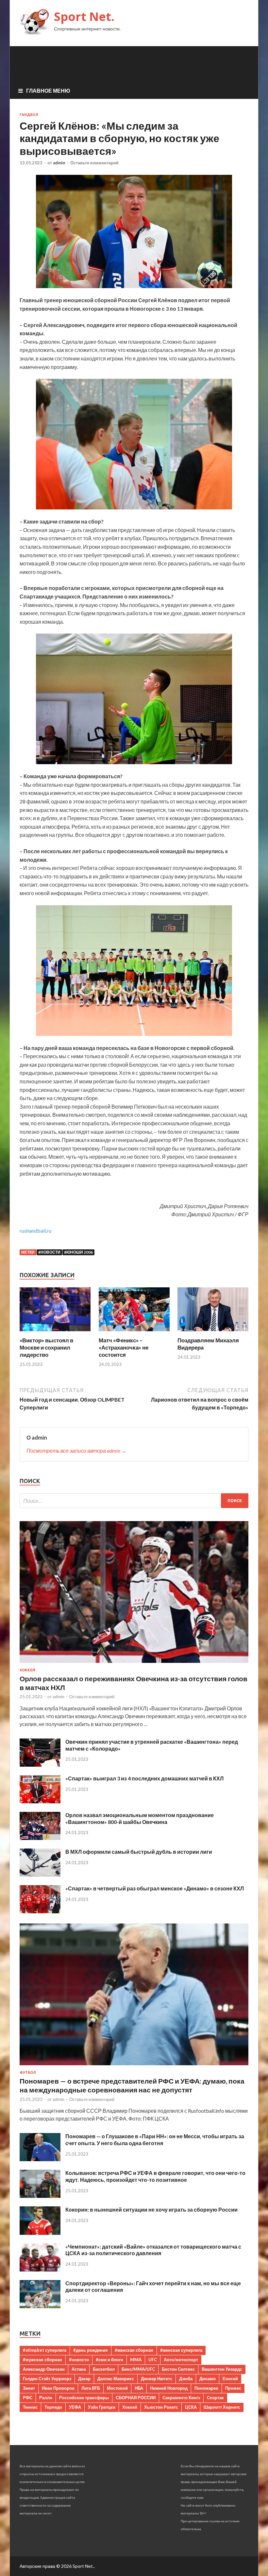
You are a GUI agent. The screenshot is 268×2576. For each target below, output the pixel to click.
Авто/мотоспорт (181, 2360)
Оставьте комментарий (94, 163)
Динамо (208, 2379)
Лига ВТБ (91, 2388)
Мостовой (117, 2388)
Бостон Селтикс (178, 2369)
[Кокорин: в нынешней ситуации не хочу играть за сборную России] (40, 2233)
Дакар (84, 2379)
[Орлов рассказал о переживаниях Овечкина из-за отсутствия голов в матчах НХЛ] (134, 1664)
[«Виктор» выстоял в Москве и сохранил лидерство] (55, 1333)
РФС (28, 2398)
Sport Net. (84, 17)
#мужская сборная (42, 2360)
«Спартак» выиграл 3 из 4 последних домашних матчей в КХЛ (144, 1778)
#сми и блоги (109, 2360)
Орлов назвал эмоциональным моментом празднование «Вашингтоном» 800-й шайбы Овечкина (140, 1818)
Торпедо (53, 2407)
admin (59, 163)
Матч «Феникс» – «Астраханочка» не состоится (124, 1347)
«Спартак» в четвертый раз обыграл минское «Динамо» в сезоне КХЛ (155, 1888)
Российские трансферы (84, 2398)
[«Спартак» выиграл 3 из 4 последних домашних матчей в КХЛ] (40, 1801)
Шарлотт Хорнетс (222, 2407)
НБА (139, 2388)
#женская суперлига (181, 2350)
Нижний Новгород (169, 2388)
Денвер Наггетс (157, 2379)
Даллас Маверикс (116, 2379)
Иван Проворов (58, 2388)
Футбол (28, 2072)
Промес (233, 2388)
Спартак (215, 2398)
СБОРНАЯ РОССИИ (136, 2398)
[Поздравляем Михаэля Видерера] (213, 1333)
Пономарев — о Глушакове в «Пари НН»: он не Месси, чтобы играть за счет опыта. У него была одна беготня (155, 2140)
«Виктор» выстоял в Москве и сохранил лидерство (46, 1347)
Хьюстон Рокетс (161, 2407)
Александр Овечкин (44, 2369)
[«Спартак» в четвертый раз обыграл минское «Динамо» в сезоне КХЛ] (40, 1911)
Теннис (30, 2407)
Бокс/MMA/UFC (138, 2369)
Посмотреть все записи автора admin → (76, 1451)
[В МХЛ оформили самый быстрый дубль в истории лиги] (40, 1875)
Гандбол (29, 115)
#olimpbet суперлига (45, 2350)
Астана (79, 2369)
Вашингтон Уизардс (222, 2369)
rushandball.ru (35, 1231)
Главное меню (48, 91)
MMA (136, 2360)
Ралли (46, 2398)
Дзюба (186, 2379)
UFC (153, 2360)
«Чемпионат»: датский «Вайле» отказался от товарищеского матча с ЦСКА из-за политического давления (153, 2250)
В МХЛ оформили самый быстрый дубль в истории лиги (139, 1852)
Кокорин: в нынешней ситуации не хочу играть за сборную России (151, 2209)
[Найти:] (134, 1501)
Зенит (29, 2388)
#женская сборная (134, 2350)
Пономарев (206, 2388)
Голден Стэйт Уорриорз (47, 2379)
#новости (49, 1252)
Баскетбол (104, 2369)
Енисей (230, 2379)
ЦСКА (191, 2407)
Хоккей (27, 1670)
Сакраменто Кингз (181, 2398)
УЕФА (75, 2407)
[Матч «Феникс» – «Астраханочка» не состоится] (134, 1333)
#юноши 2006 (78, 1252)
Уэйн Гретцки (102, 2407)
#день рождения (91, 2350)
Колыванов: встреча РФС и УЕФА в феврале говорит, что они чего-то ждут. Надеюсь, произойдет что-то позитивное (155, 2176)
